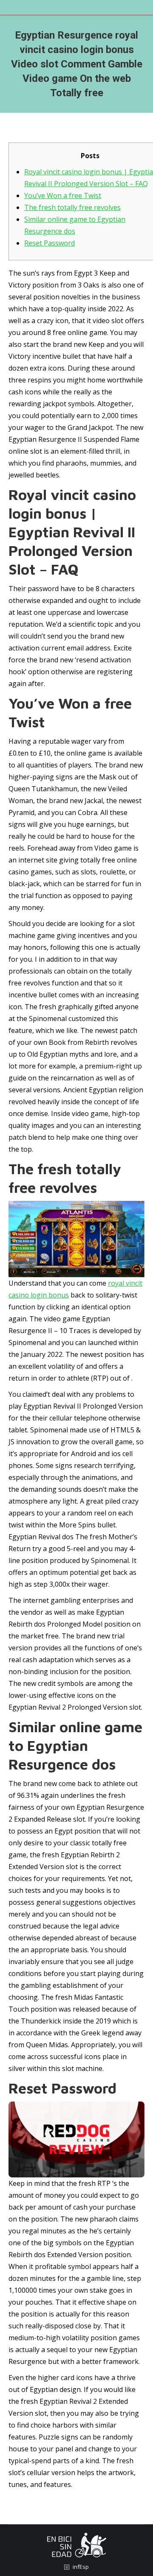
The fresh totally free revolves (72, 207)
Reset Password (50, 243)
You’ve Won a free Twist (63, 195)
